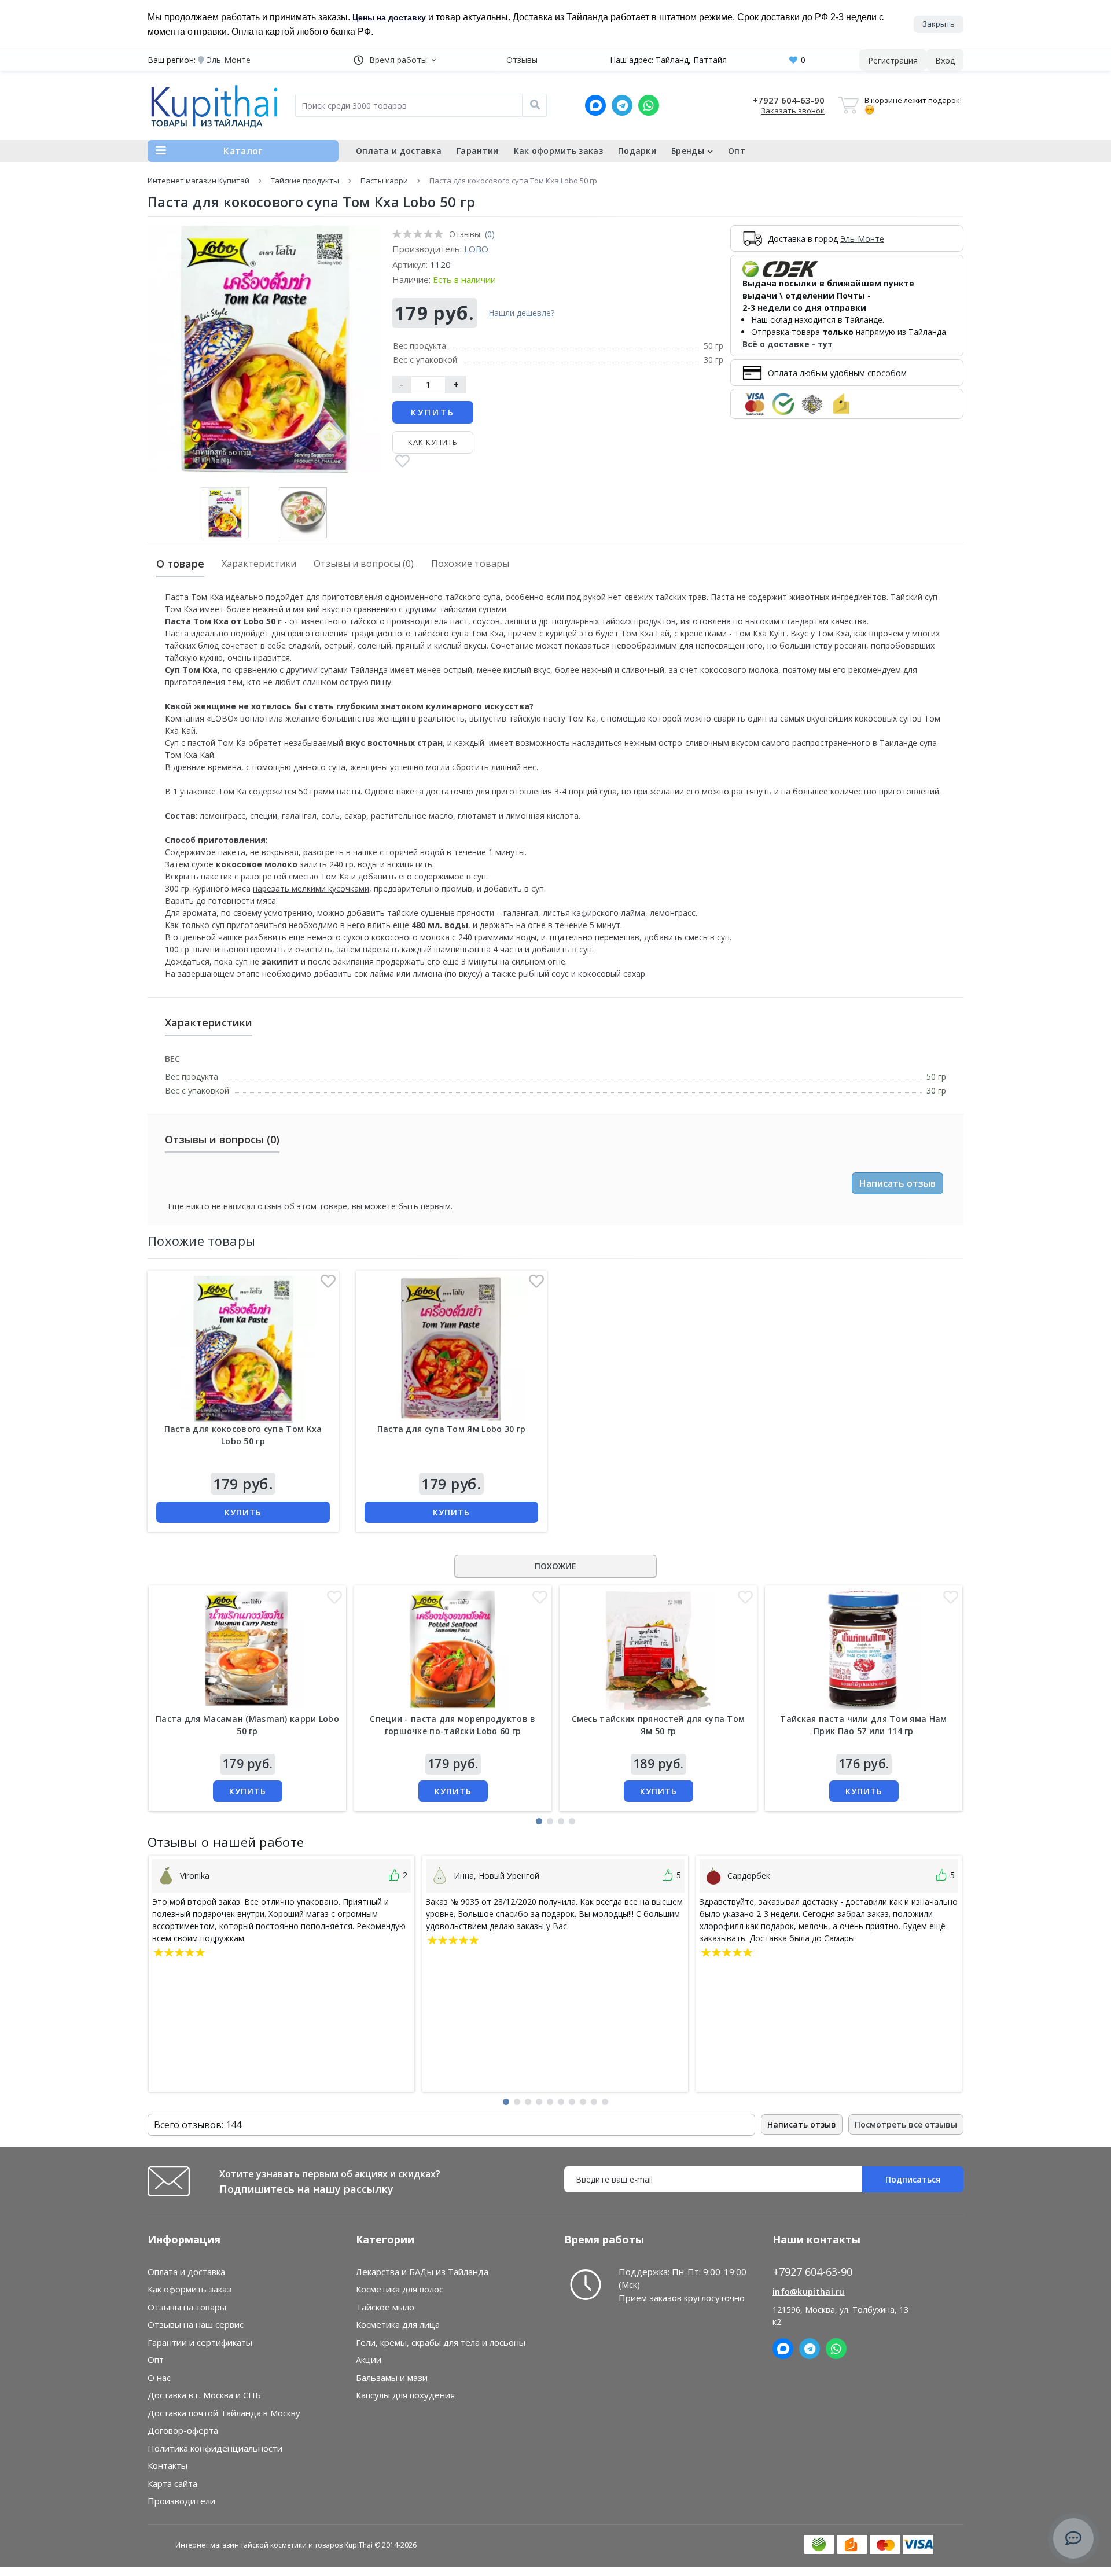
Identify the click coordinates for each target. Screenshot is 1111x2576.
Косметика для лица (398, 2324)
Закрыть (939, 24)
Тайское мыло (385, 2307)
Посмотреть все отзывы (906, 2124)
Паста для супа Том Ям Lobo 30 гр (452, 1429)
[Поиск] (535, 105)
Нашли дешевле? (521, 313)
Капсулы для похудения (405, 2395)
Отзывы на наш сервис (196, 2324)
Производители (181, 2501)
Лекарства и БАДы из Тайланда (422, 2272)
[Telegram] (622, 105)
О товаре (180, 564)
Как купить (433, 442)
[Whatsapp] (649, 105)
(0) (490, 234)
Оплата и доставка (399, 151)
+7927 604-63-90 (789, 100)
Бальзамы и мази (392, 2378)
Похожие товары (470, 564)
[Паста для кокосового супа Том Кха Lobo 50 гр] (243, 1349)
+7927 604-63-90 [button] (813, 2272)
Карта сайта (172, 2483)
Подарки (637, 151)
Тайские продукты (305, 181)
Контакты (168, 2465)
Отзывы (522, 60)
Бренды (688, 151)
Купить (433, 412)
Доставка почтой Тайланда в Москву (224, 2413)
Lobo (476, 249)
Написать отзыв (897, 1183)
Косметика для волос (400, 2289)
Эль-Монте (862, 239)
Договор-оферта (183, 2430)
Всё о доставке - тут (788, 344)
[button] (395, 60)
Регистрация (893, 60)
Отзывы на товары (187, 2307)
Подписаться (913, 2179)
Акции (369, 2360)
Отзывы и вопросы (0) (364, 564)
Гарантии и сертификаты (200, 2342)
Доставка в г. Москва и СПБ (204, 2395)
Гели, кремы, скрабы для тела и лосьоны (441, 2342)
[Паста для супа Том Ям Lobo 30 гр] (451, 1349)
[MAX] (595, 105)
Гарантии (477, 151)
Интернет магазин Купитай (198, 181)
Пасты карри (384, 181)
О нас (159, 2378)
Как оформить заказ (558, 151)
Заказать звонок (793, 111)
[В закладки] (402, 462)
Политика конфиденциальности (215, 2448)
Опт (737, 151)
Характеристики (259, 564)
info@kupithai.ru (809, 2292)
